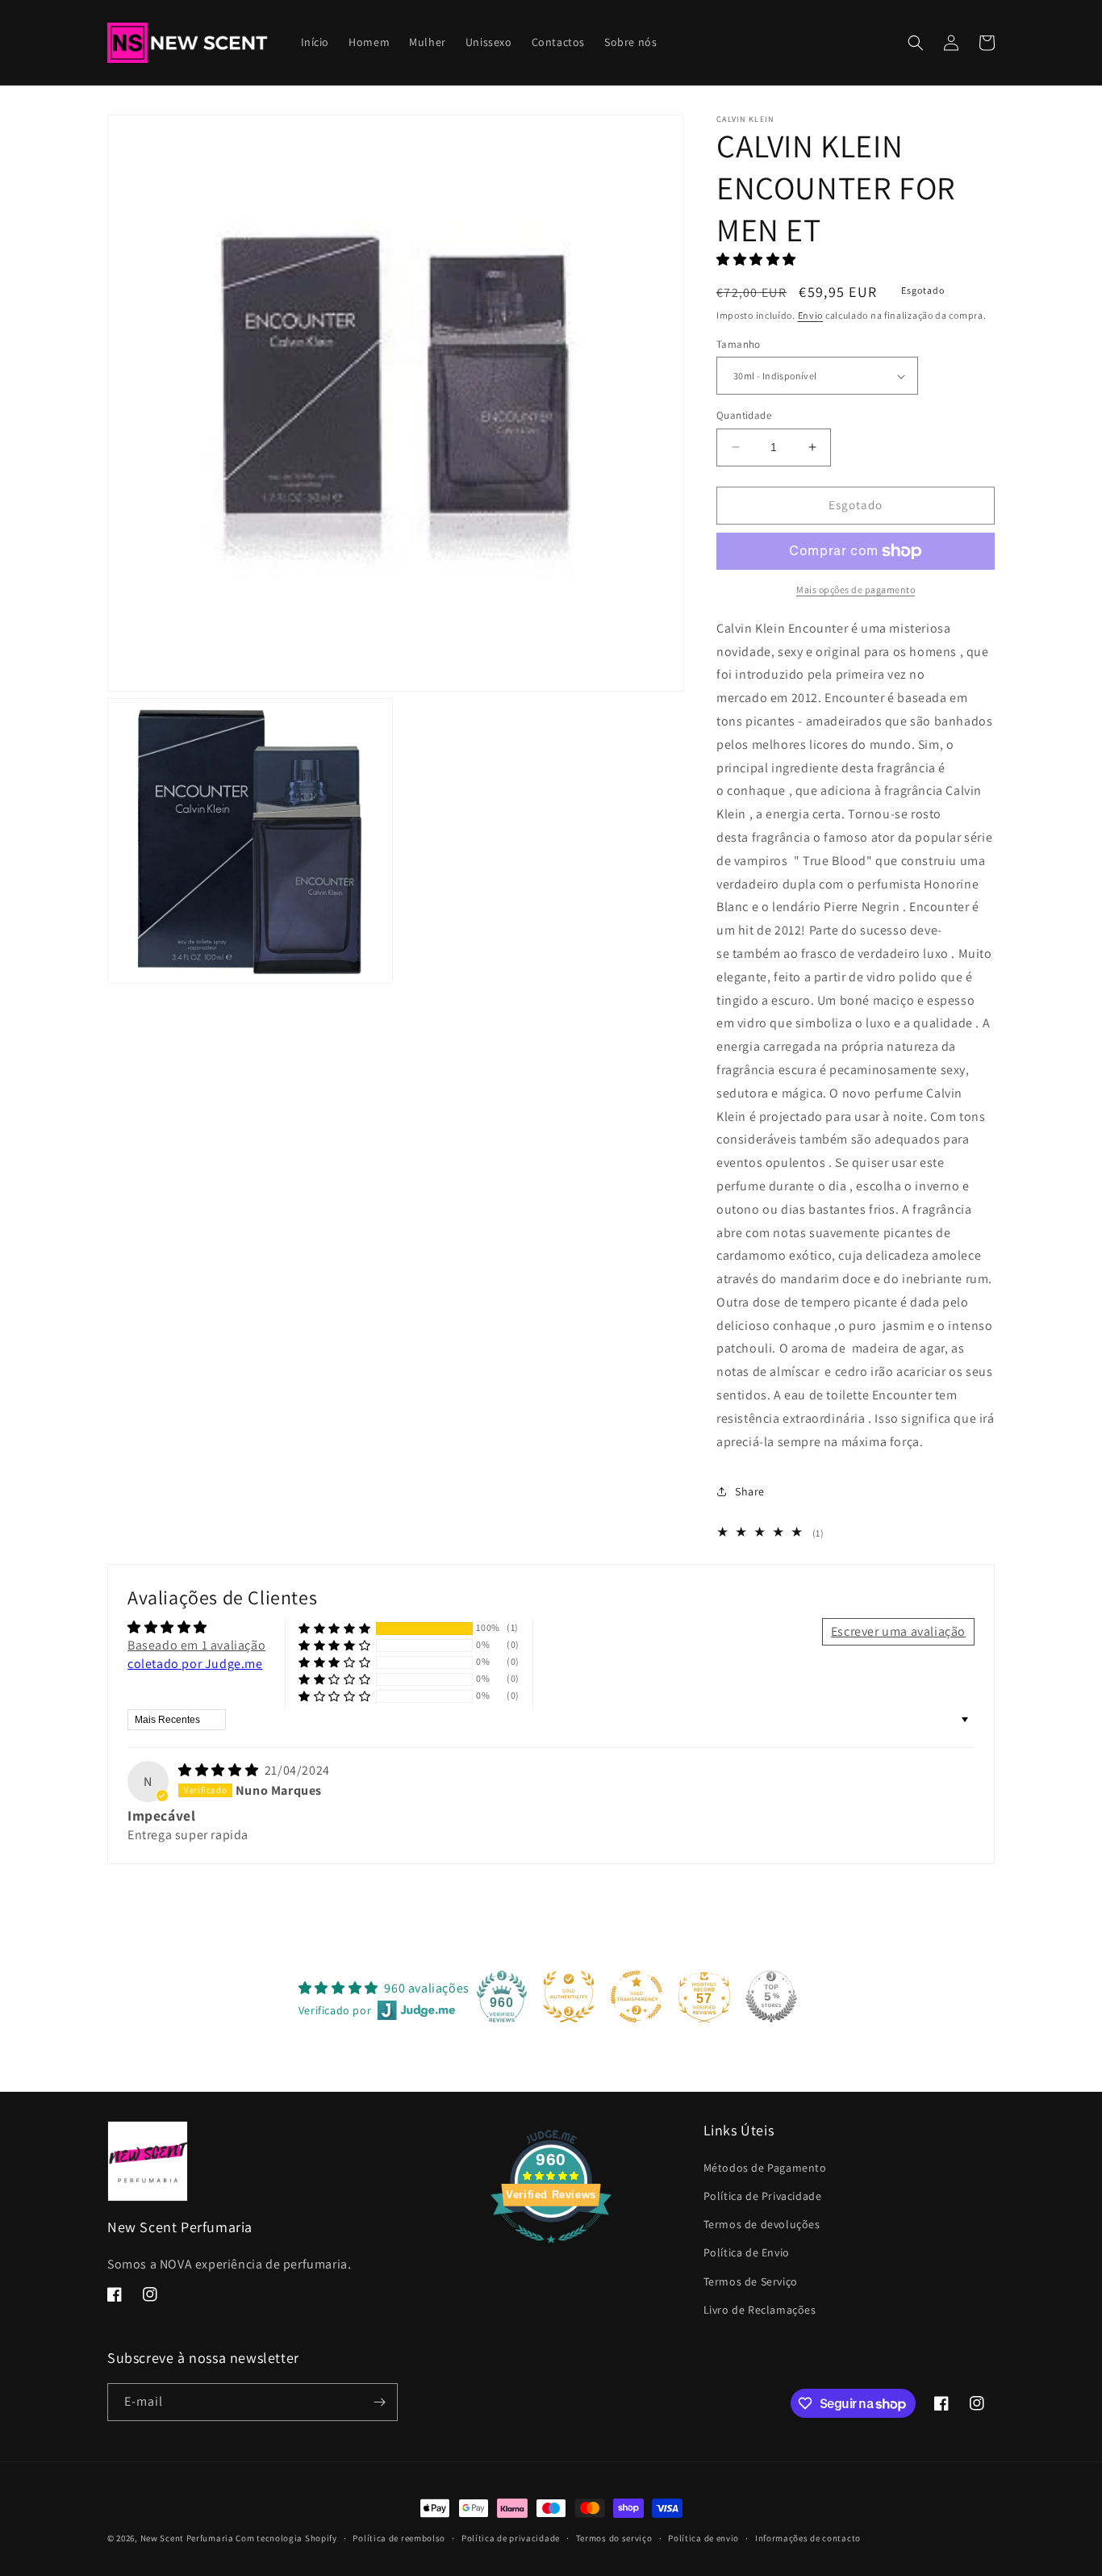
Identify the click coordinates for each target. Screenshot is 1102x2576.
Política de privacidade (511, 2538)
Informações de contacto (808, 2538)
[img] (220, 1770)
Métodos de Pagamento (765, 2168)
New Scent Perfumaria (187, 2538)
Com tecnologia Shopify (286, 2538)
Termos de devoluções (762, 2224)
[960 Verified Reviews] (551, 2251)
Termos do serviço (614, 2538)
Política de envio (703, 2538)
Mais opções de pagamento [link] (856, 590)
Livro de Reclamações (760, 2310)
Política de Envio (747, 2252)
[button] (916, 43)
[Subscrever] (379, 2402)
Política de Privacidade (763, 2196)
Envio (811, 315)
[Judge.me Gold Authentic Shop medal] (569, 1997)
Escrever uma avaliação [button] (898, 1631)
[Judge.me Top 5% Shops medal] (771, 1997)
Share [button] (750, 1491)
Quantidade (744, 415)
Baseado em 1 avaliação (196, 1645)
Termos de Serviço (751, 2281)
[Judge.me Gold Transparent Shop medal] (637, 1997)
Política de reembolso (399, 2538)
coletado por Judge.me (195, 1664)
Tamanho (739, 344)
